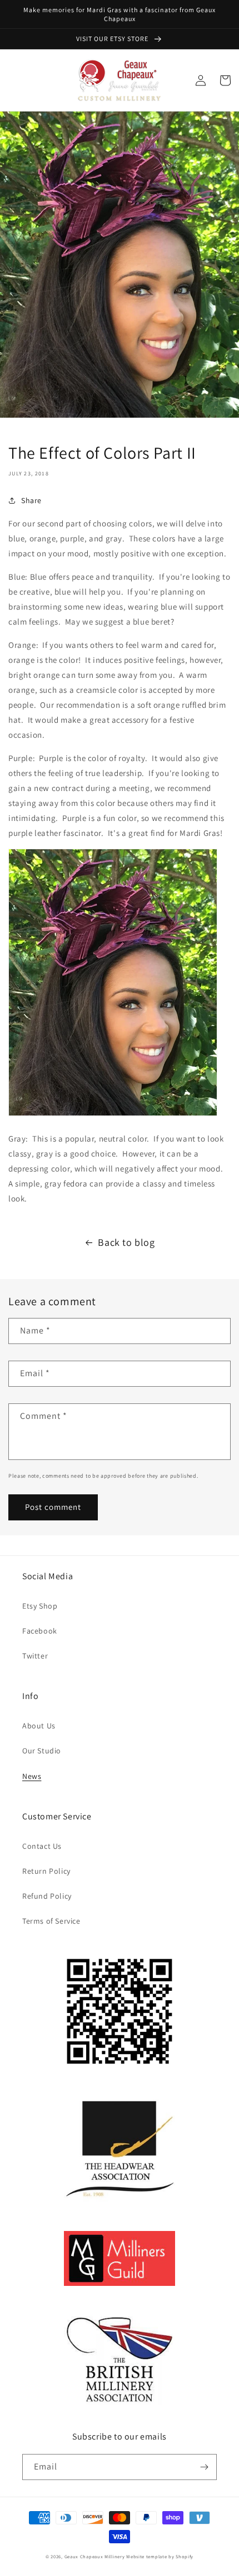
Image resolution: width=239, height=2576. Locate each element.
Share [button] (31, 500)
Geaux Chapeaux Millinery (95, 2556)
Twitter (35, 1656)
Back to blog (126, 1242)
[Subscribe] (204, 2467)
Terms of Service (51, 1921)
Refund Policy (47, 1896)
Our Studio (42, 1751)
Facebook (40, 1631)
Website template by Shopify (160, 2556)
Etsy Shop (40, 1606)
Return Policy (46, 1871)
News (32, 1776)
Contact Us (42, 1846)
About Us (39, 1726)
